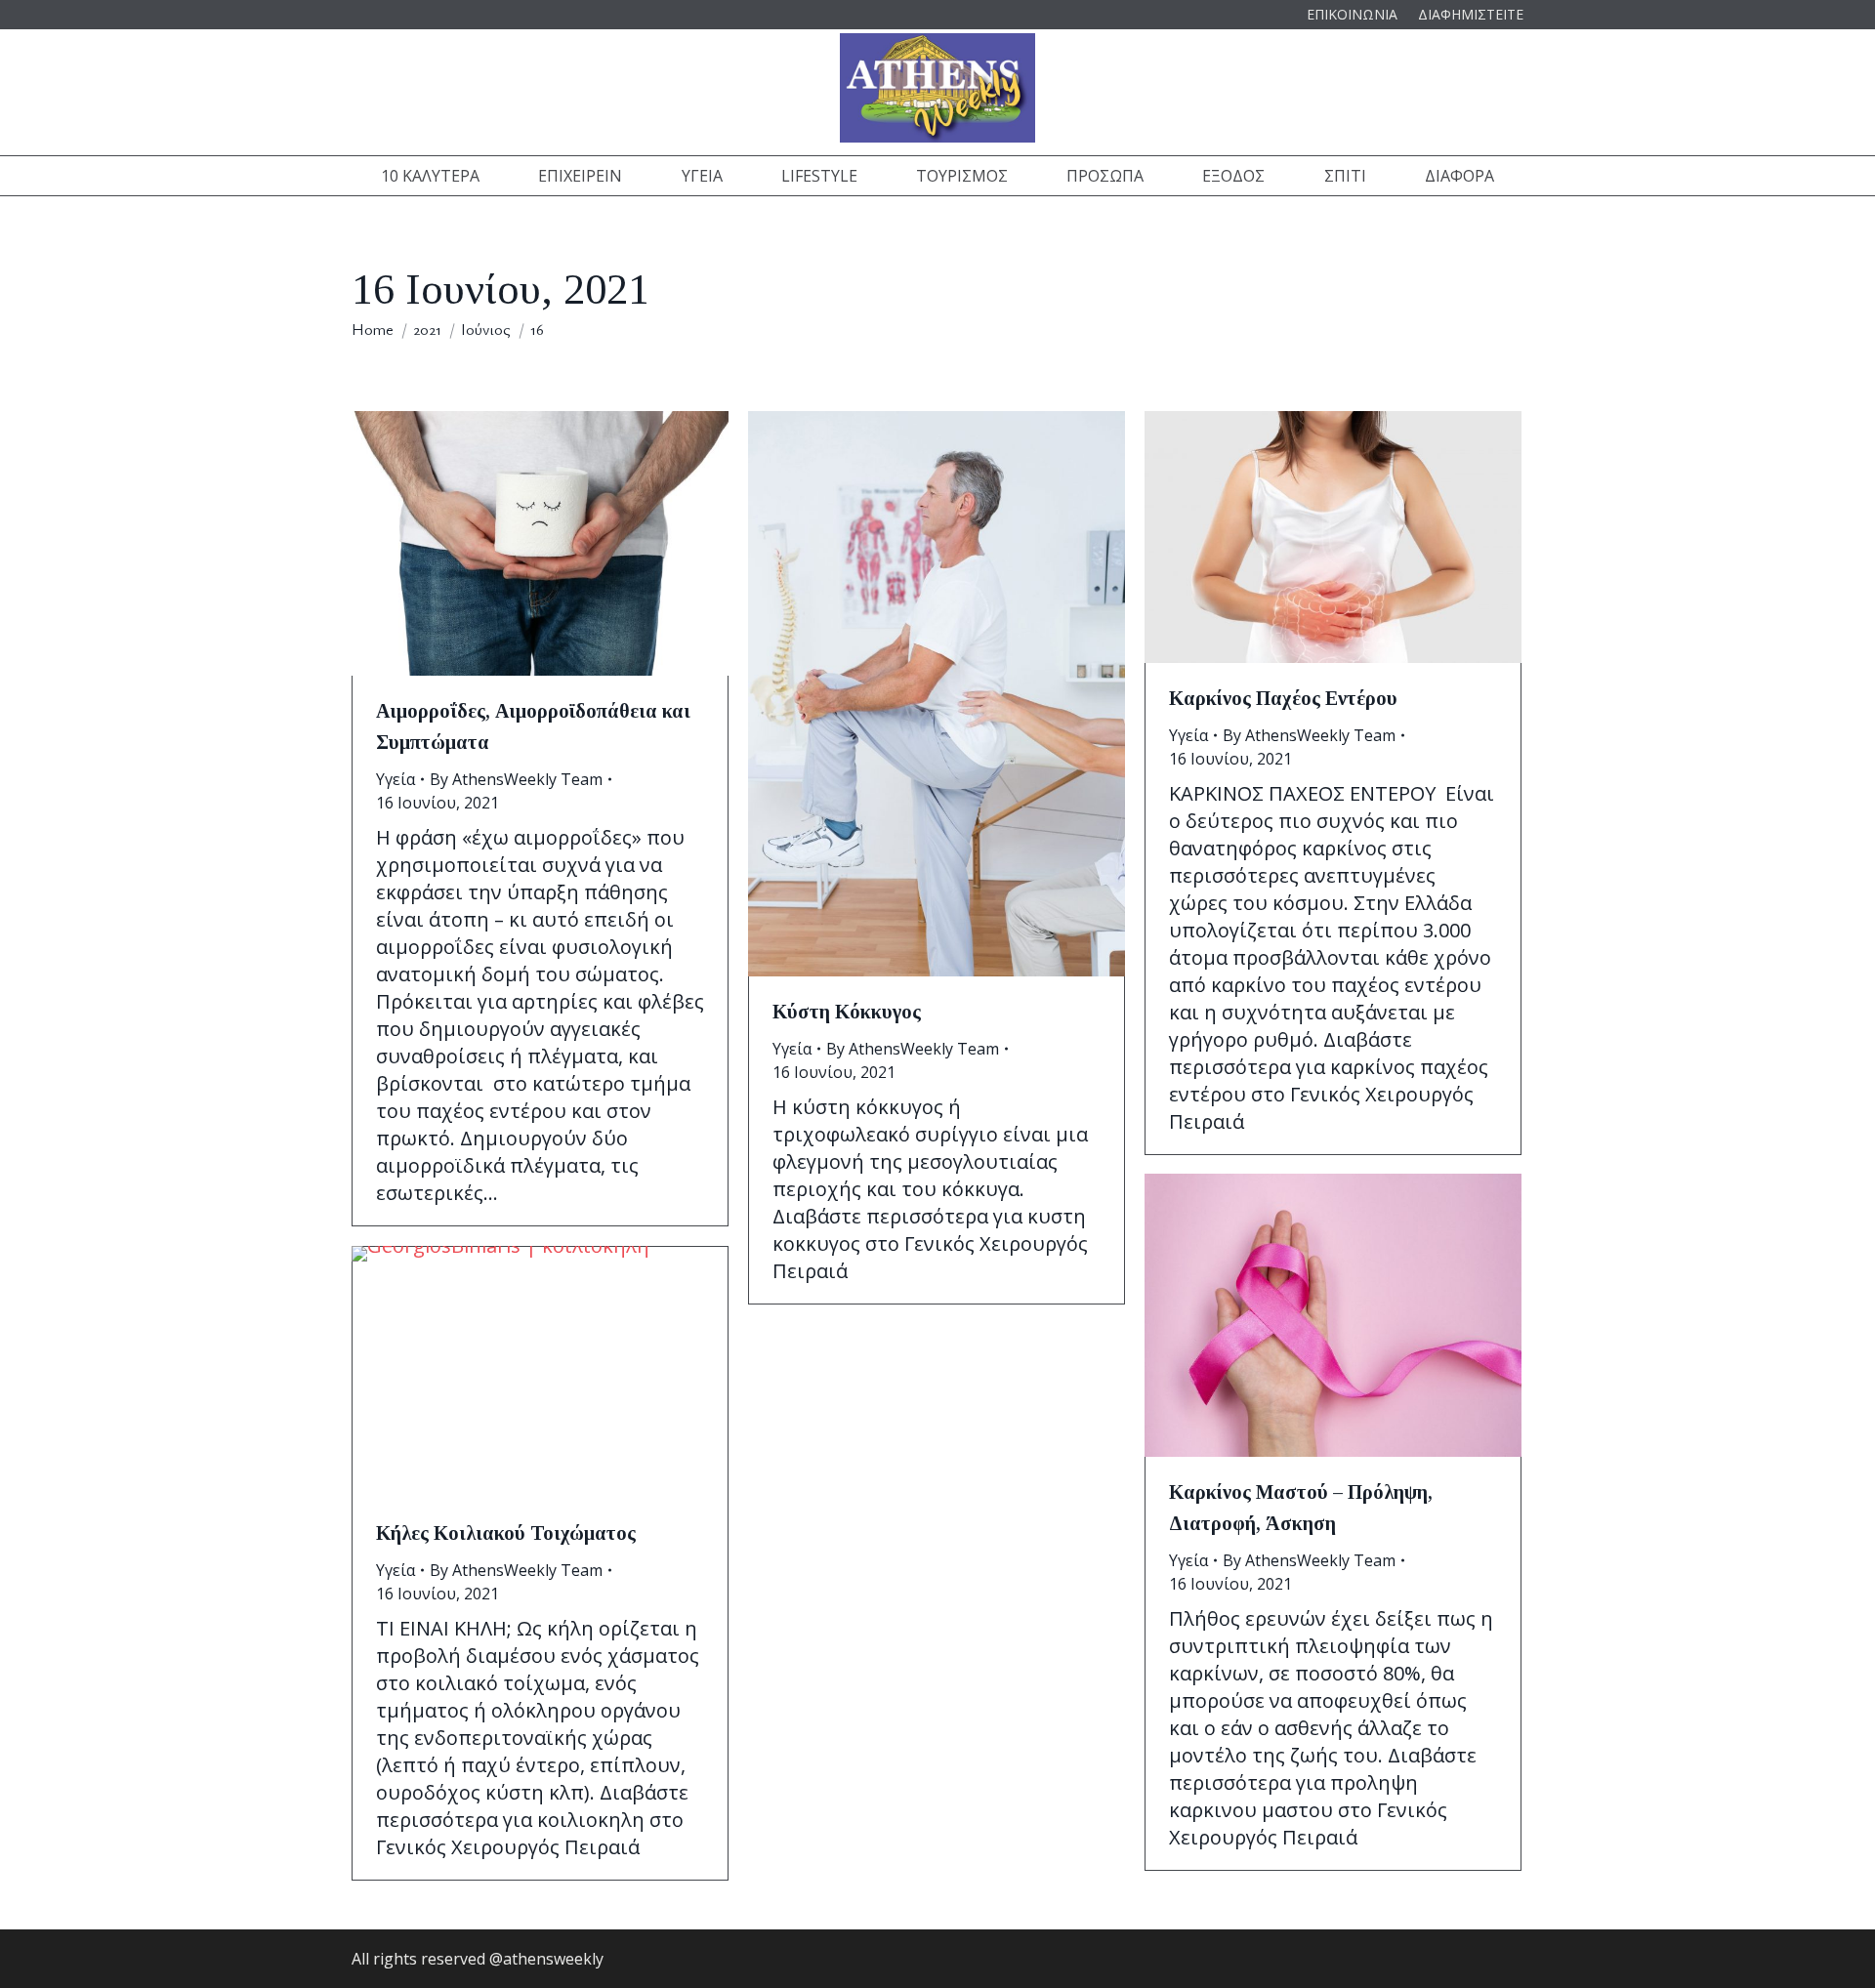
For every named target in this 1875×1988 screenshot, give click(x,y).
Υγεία (396, 779)
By (516, 779)
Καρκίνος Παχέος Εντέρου (1283, 698)
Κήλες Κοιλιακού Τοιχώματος (506, 1533)
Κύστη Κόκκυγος (847, 1012)
